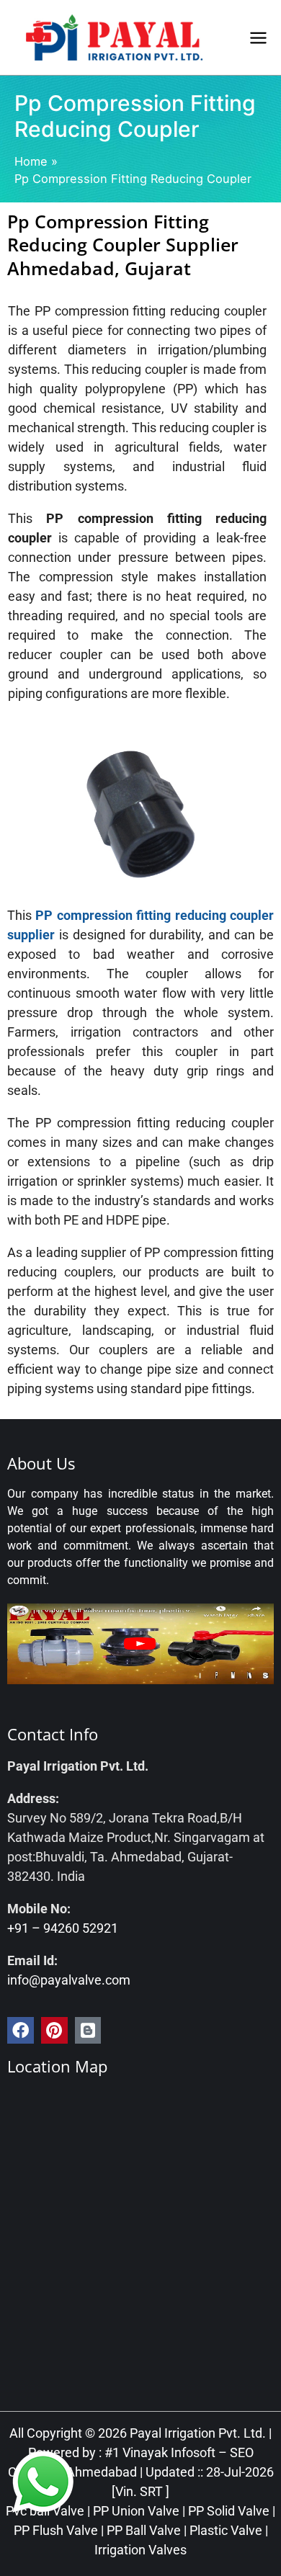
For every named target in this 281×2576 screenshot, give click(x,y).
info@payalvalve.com (69, 1980)
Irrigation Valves (140, 2550)
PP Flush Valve (56, 2530)
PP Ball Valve (144, 2530)
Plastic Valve (226, 2530)
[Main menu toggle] (258, 37)
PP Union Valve (136, 2511)
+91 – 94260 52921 (63, 1928)
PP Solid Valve (229, 2511)
